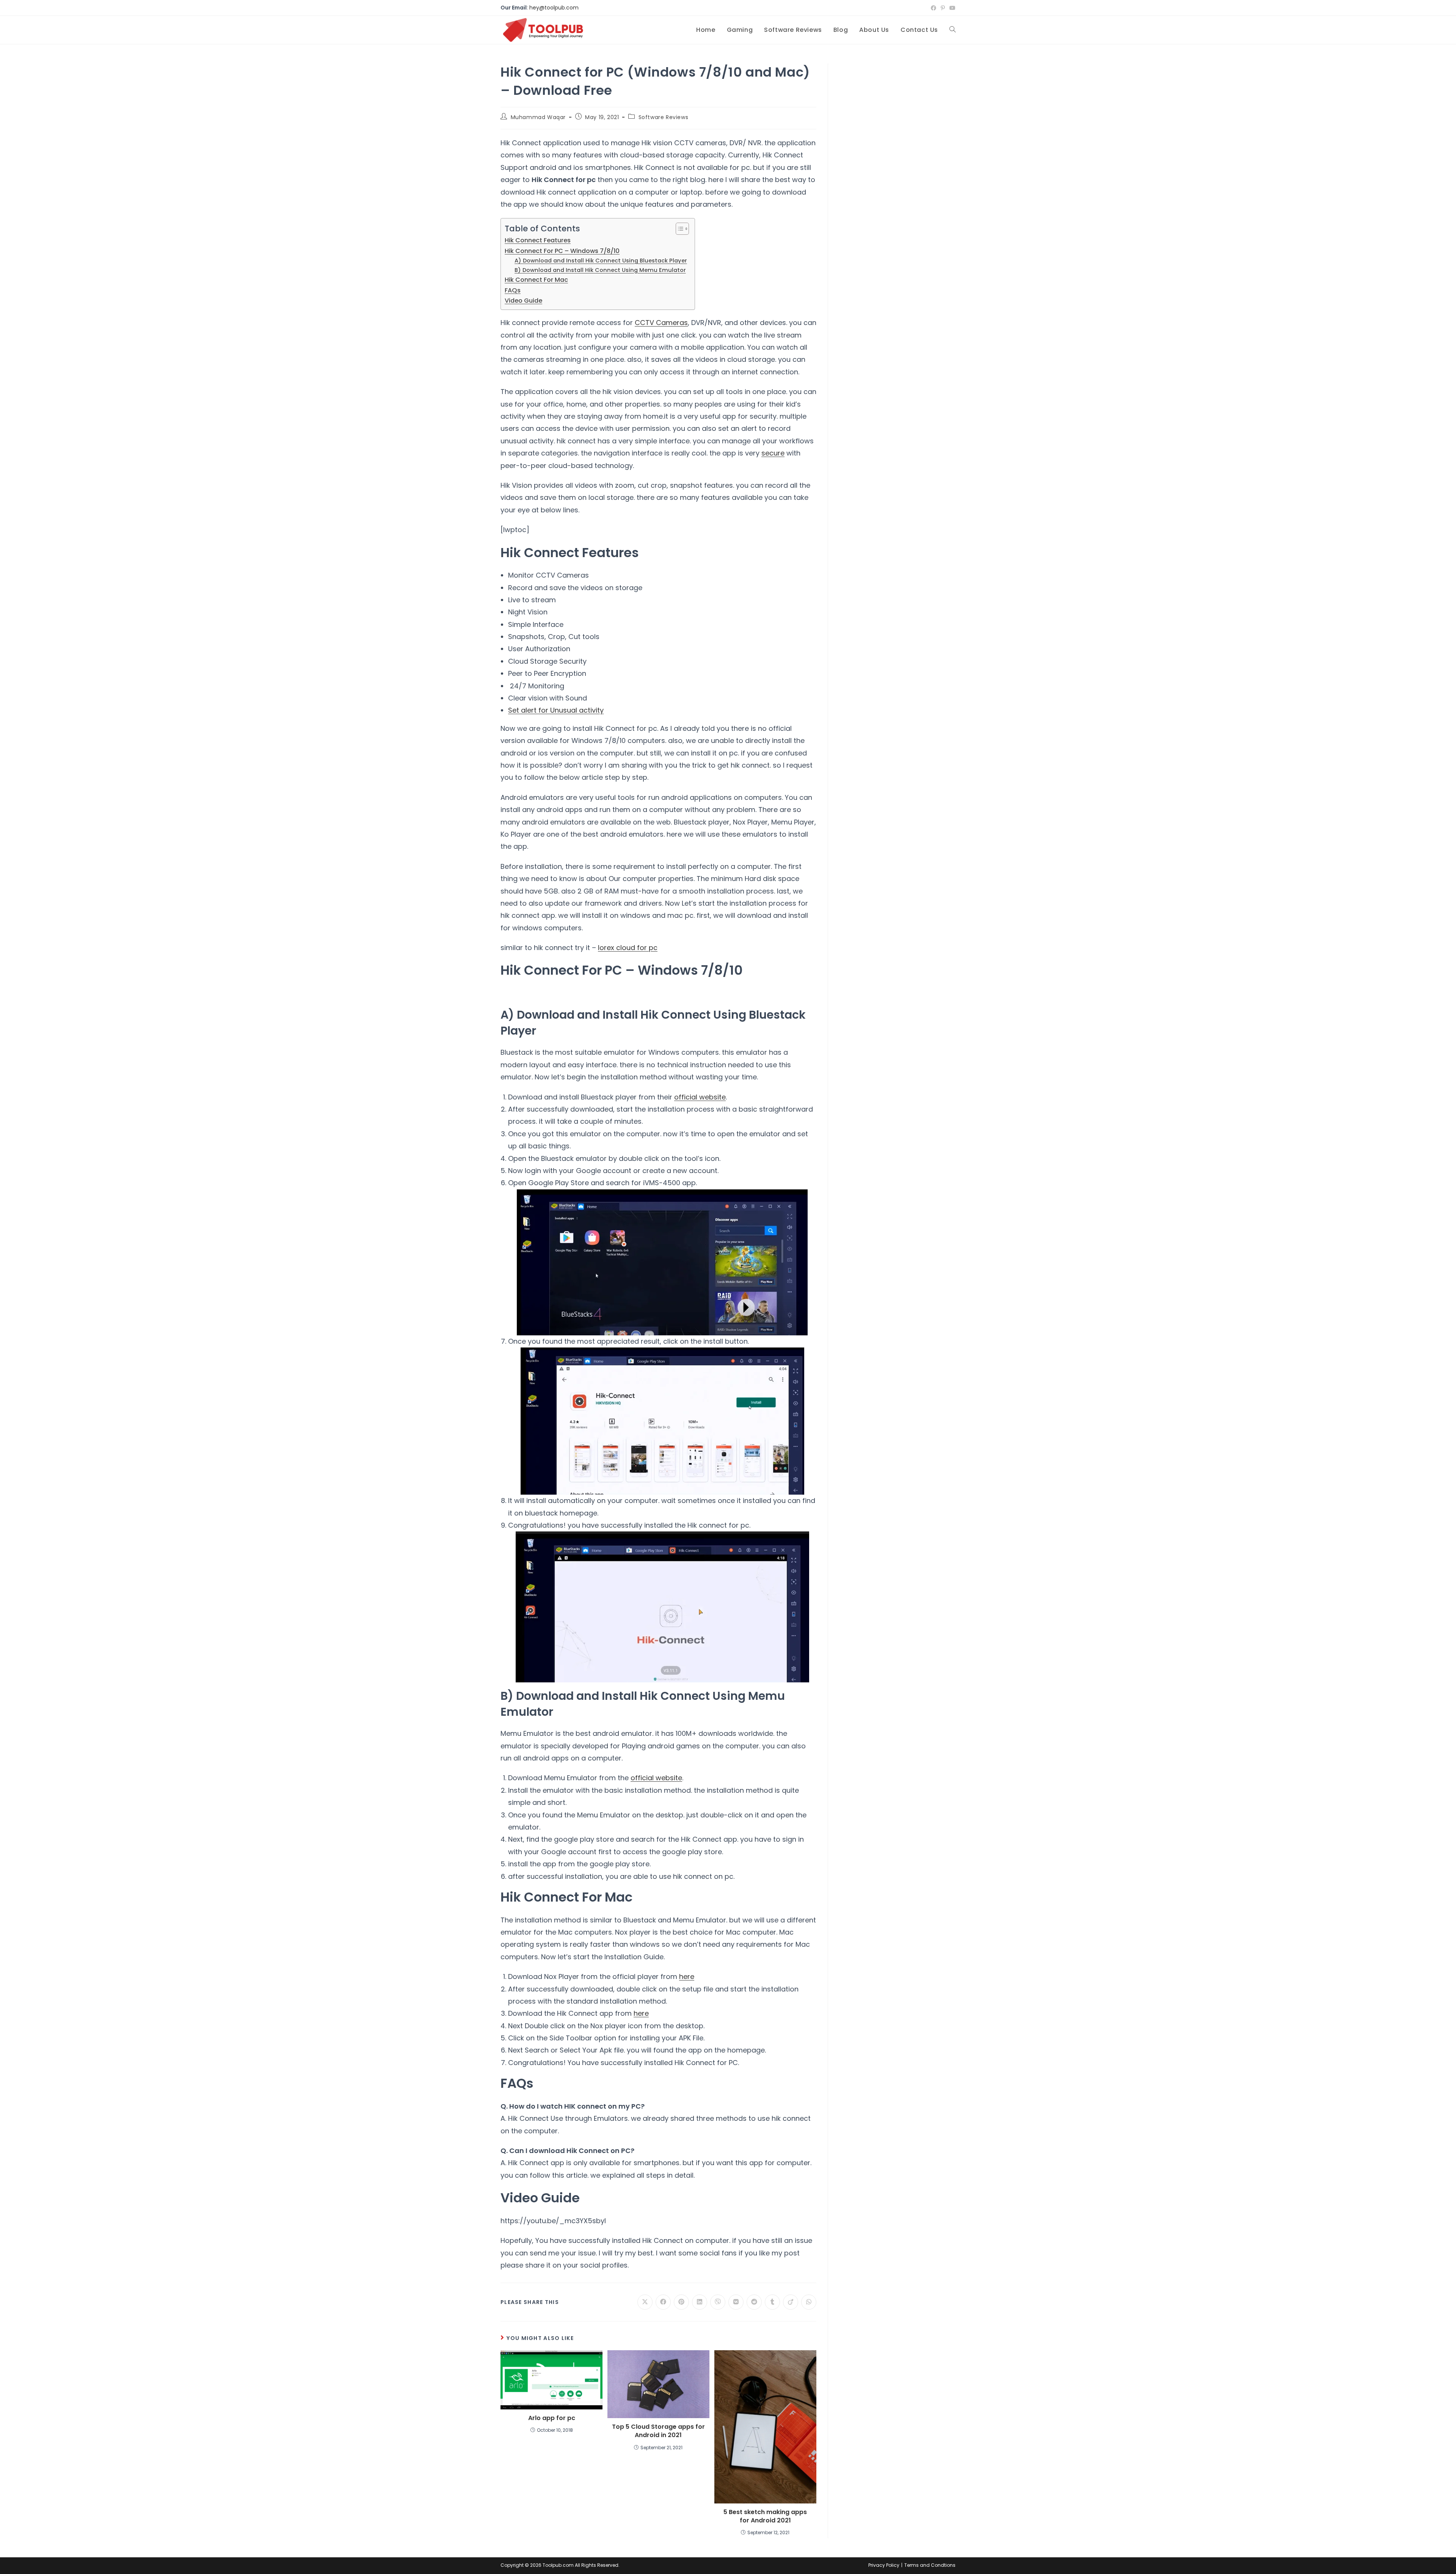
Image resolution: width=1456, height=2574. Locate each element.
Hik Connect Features (538, 240)
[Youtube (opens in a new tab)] (951, 8)
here (687, 1976)
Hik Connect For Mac (536, 280)
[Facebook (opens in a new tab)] (934, 8)
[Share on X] (645, 2302)
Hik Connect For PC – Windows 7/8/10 (562, 251)
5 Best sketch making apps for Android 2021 (765, 2516)
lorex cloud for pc (628, 948)
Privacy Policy (884, 2565)
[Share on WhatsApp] (809, 2302)
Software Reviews (664, 117)
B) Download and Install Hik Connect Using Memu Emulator (600, 270)
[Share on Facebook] (663, 2302)
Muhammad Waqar (538, 117)
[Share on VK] (736, 2302)
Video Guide (523, 301)
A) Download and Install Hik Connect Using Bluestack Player (601, 261)
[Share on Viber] (718, 2302)
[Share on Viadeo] (791, 2302)
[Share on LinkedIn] (700, 2302)
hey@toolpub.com (554, 8)
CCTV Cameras (661, 323)
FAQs (513, 290)
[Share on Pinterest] (681, 2302)
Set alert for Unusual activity (556, 710)
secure (773, 453)
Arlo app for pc (552, 2418)
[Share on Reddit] (754, 2302)
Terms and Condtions (930, 2565)
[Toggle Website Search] (952, 30)
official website (700, 1097)
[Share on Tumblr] (772, 2302)
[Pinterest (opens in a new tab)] (943, 8)
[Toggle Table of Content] (679, 229)
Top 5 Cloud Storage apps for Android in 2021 (658, 2431)
